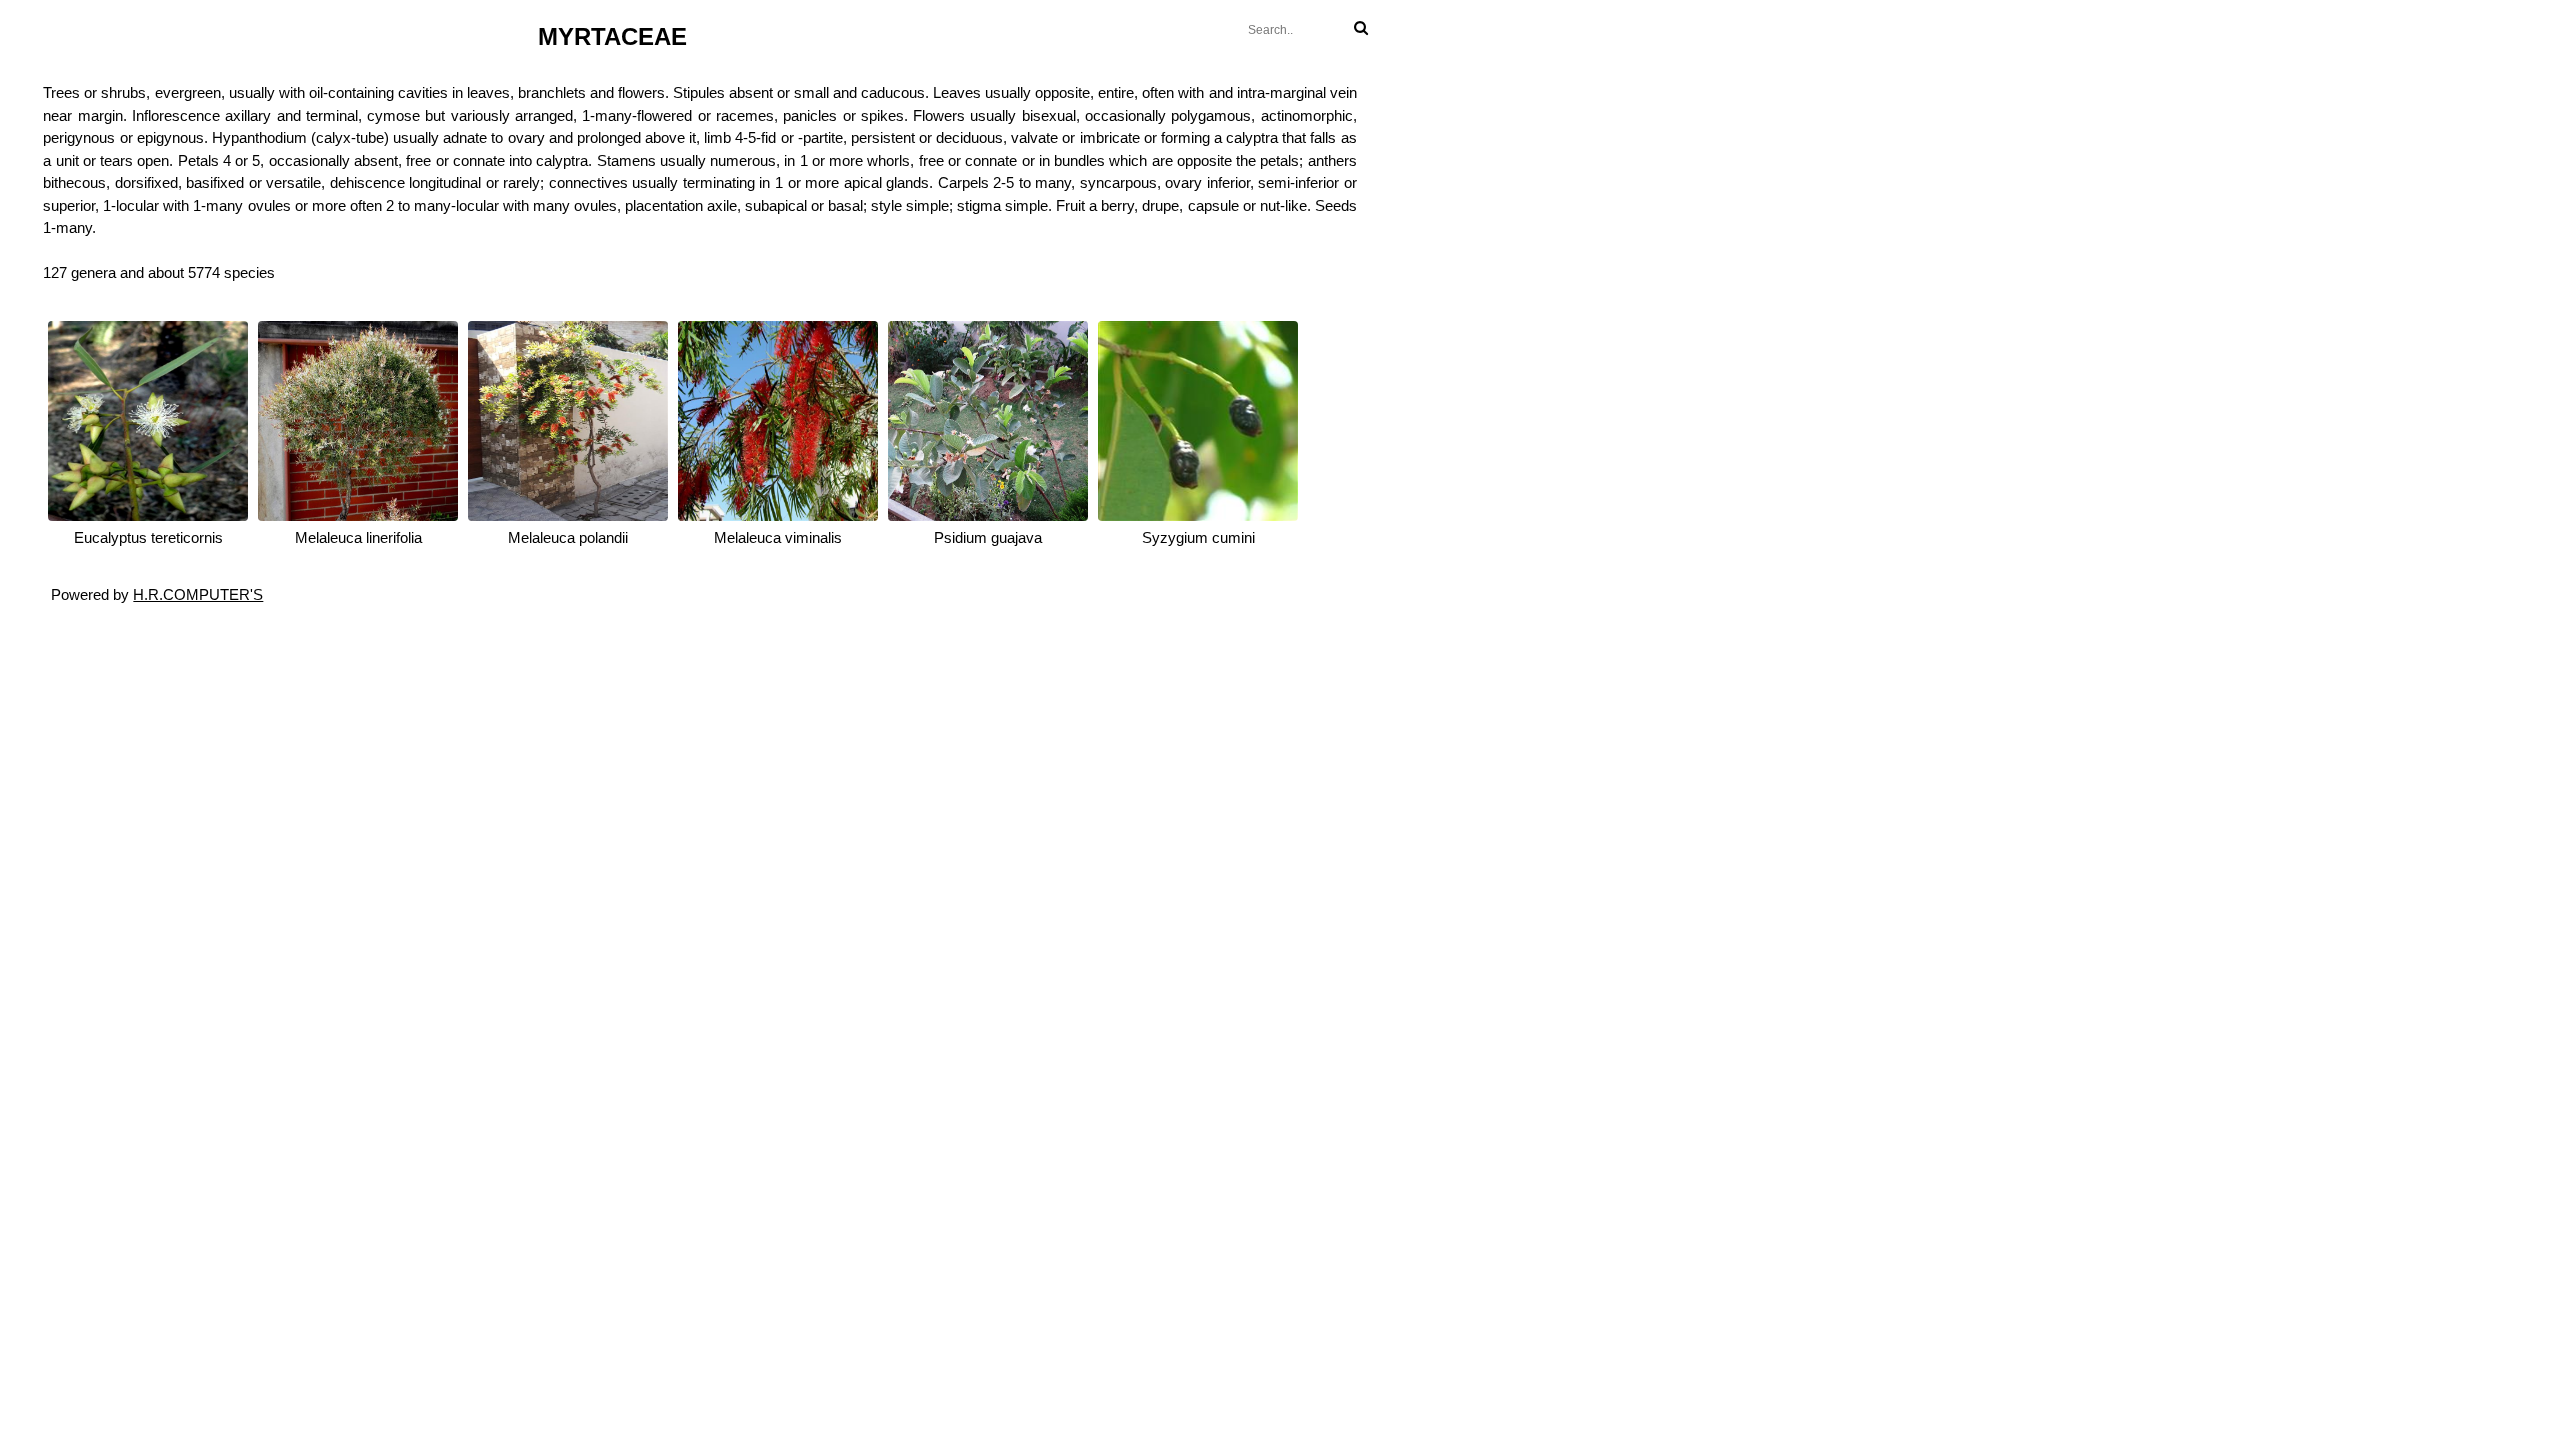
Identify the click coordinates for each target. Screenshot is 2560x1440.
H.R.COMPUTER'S (198, 594)
